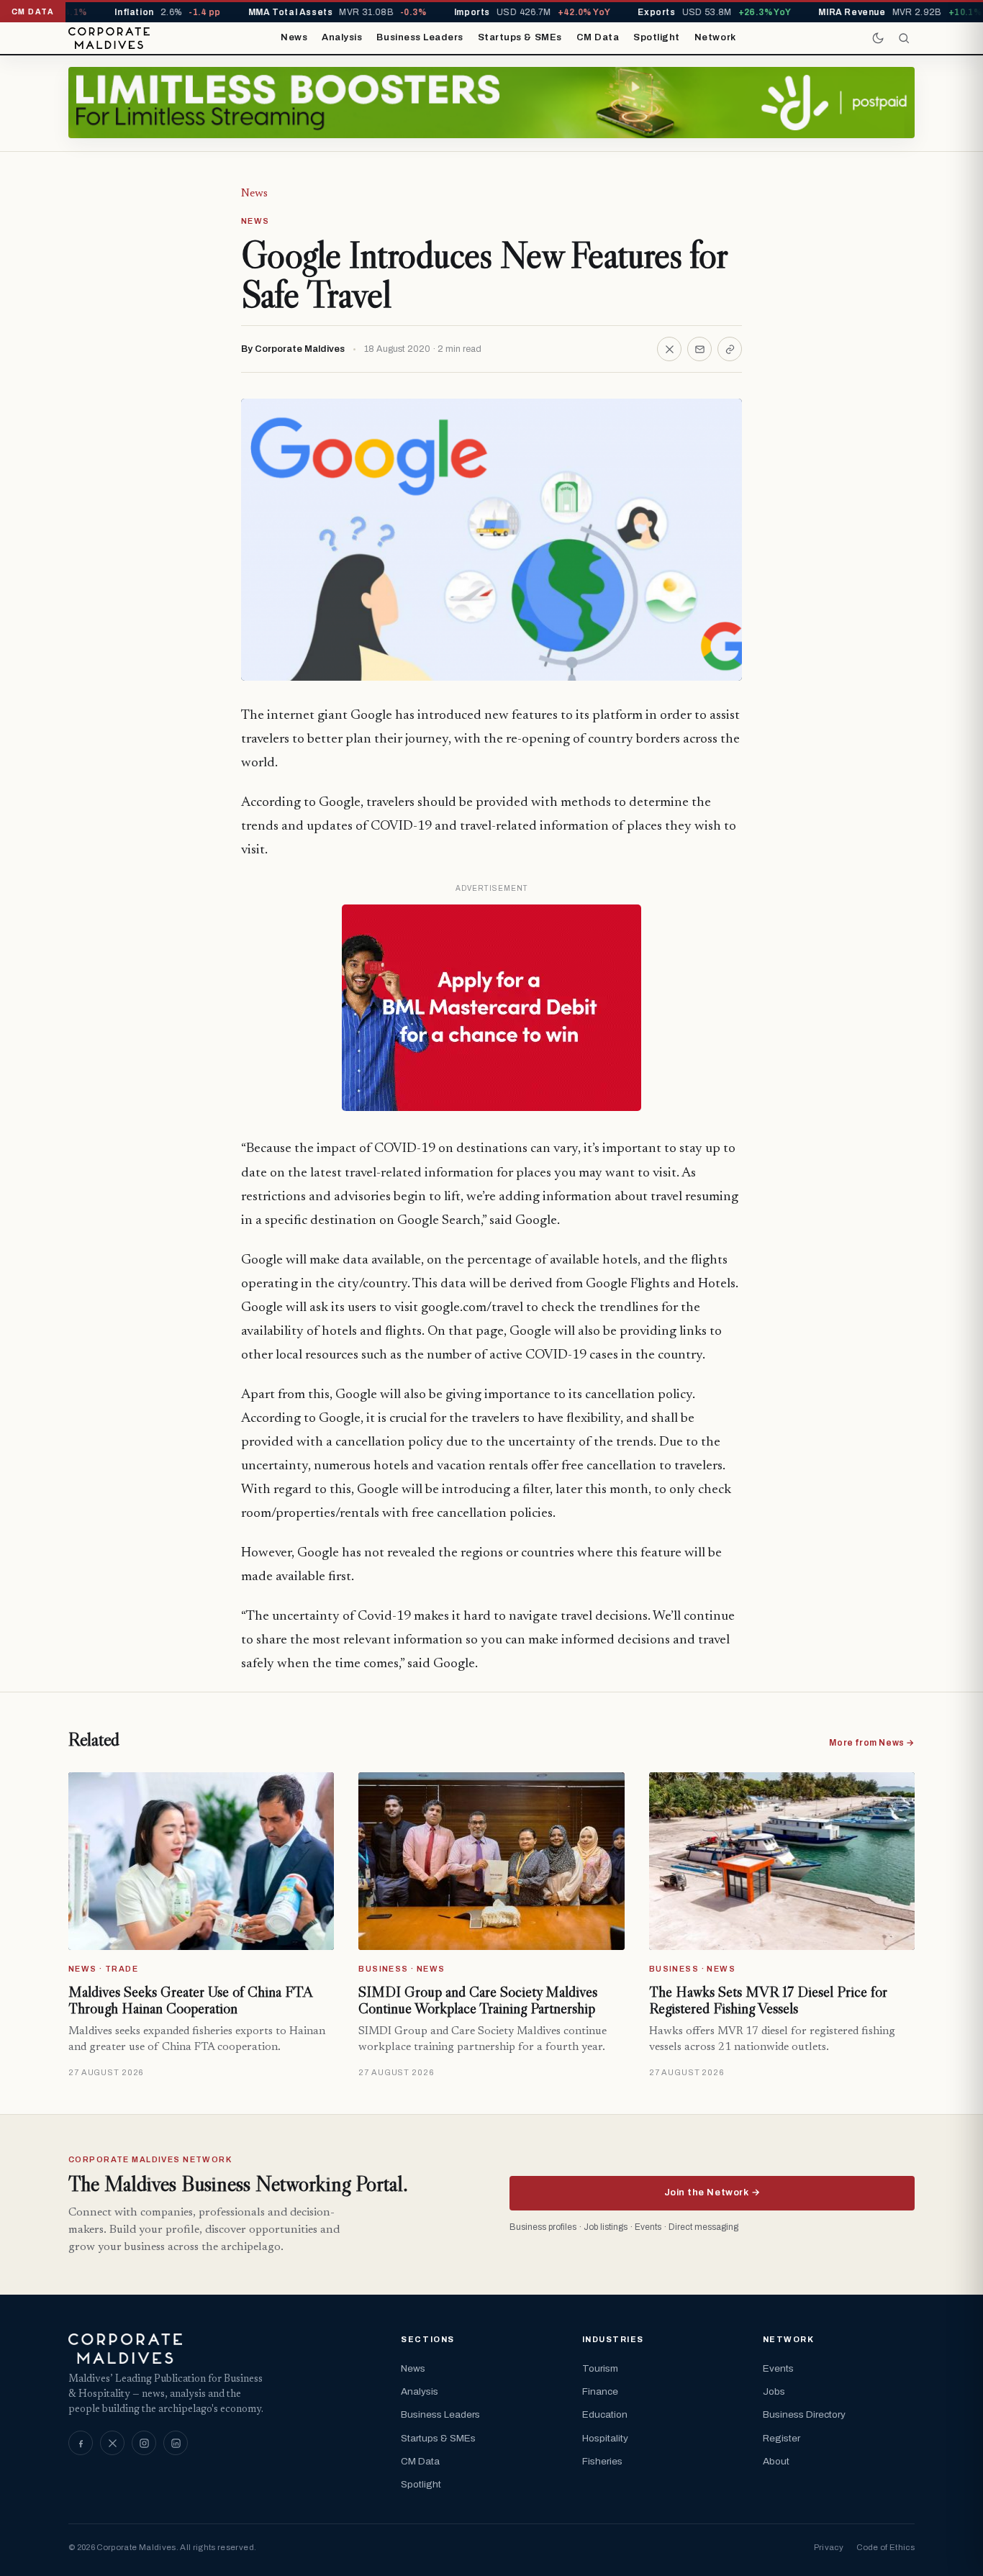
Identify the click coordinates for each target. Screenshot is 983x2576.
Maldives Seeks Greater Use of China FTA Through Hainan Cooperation (190, 2000)
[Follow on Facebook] (81, 2443)
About (776, 2461)
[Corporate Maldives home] (109, 38)
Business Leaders (420, 37)
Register (782, 2438)
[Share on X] (669, 349)
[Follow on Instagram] (144, 2443)
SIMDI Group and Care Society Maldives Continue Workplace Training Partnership (478, 2000)
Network (715, 37)
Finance (600, 2391)
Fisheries (602, 2461)
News (294, 37)
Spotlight (657, 37)
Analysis (342, 37)
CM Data (598, 37)
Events (778, 2368)
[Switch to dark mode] (878, 38)
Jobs (774, 2391)
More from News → (872, 1743)
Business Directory (804, 2414)
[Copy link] (730, 349)
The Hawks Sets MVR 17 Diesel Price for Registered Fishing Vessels (768, 2000)
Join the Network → (712, 2192)
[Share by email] (699, 349)
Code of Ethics (885, 2547)
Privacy (829, 2547)
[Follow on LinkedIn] (176, 2443)
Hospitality (605, 2438)
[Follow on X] (112, 2443)
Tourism (600, 2368)
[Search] (904, 38)
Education (605, 2414)
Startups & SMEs (520, 37)
